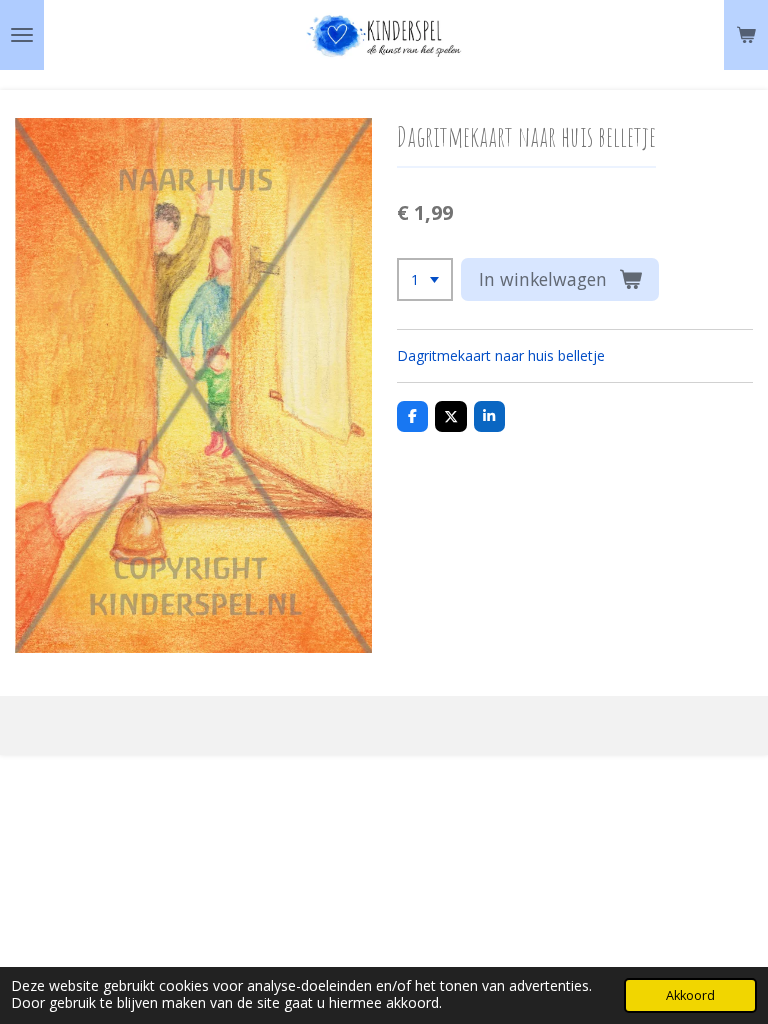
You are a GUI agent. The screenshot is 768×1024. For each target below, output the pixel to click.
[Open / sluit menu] (22, 35)
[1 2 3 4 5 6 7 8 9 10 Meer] (425, 280)
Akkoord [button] (690, 995)
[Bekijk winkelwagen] (746, 35)
